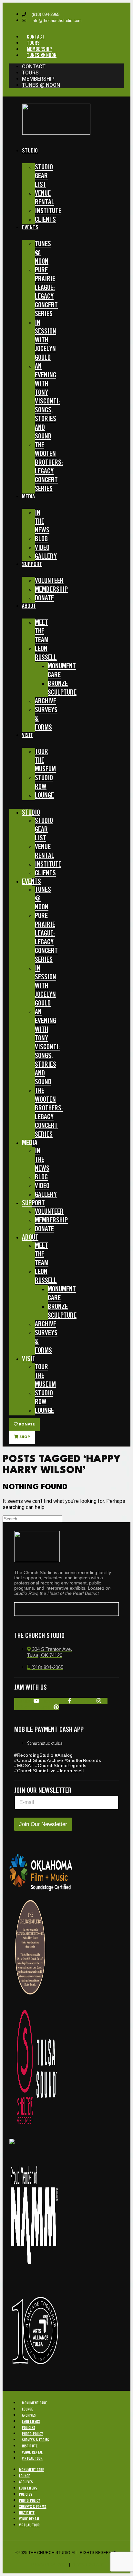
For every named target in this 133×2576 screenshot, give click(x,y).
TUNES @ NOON (42, 56)
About (29, 606)
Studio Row (44, 783)
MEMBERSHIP (39, 49)
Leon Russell (46, 653)
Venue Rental (45, 198)
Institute (30, 2446)
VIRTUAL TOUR (32, 2459)
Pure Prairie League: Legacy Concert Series (46, 292)
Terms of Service (49, 2564)
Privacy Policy (87, 2564)
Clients (45, 220)
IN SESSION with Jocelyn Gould (46, 340)
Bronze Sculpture (62, 688)
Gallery (46, 557)
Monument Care (62, 671)
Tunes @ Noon (43, 253)
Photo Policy (32, 2434)
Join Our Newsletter (43, 1824)
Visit (27, 735)
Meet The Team (42, 631)
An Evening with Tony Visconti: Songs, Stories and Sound (47, 402)
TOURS (33, 43)
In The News (42, 522)
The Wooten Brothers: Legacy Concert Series (49, 467)
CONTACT (36, 37)
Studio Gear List (44, 176)
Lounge (44, 796)
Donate (44, 598)
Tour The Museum (45, 761)
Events (30, 228)
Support (32, 564)
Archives (29, 2416)
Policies (29, 2428)
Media (28, 497)
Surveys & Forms (46, 719)
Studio (30, 151)
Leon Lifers (31, 2422)
